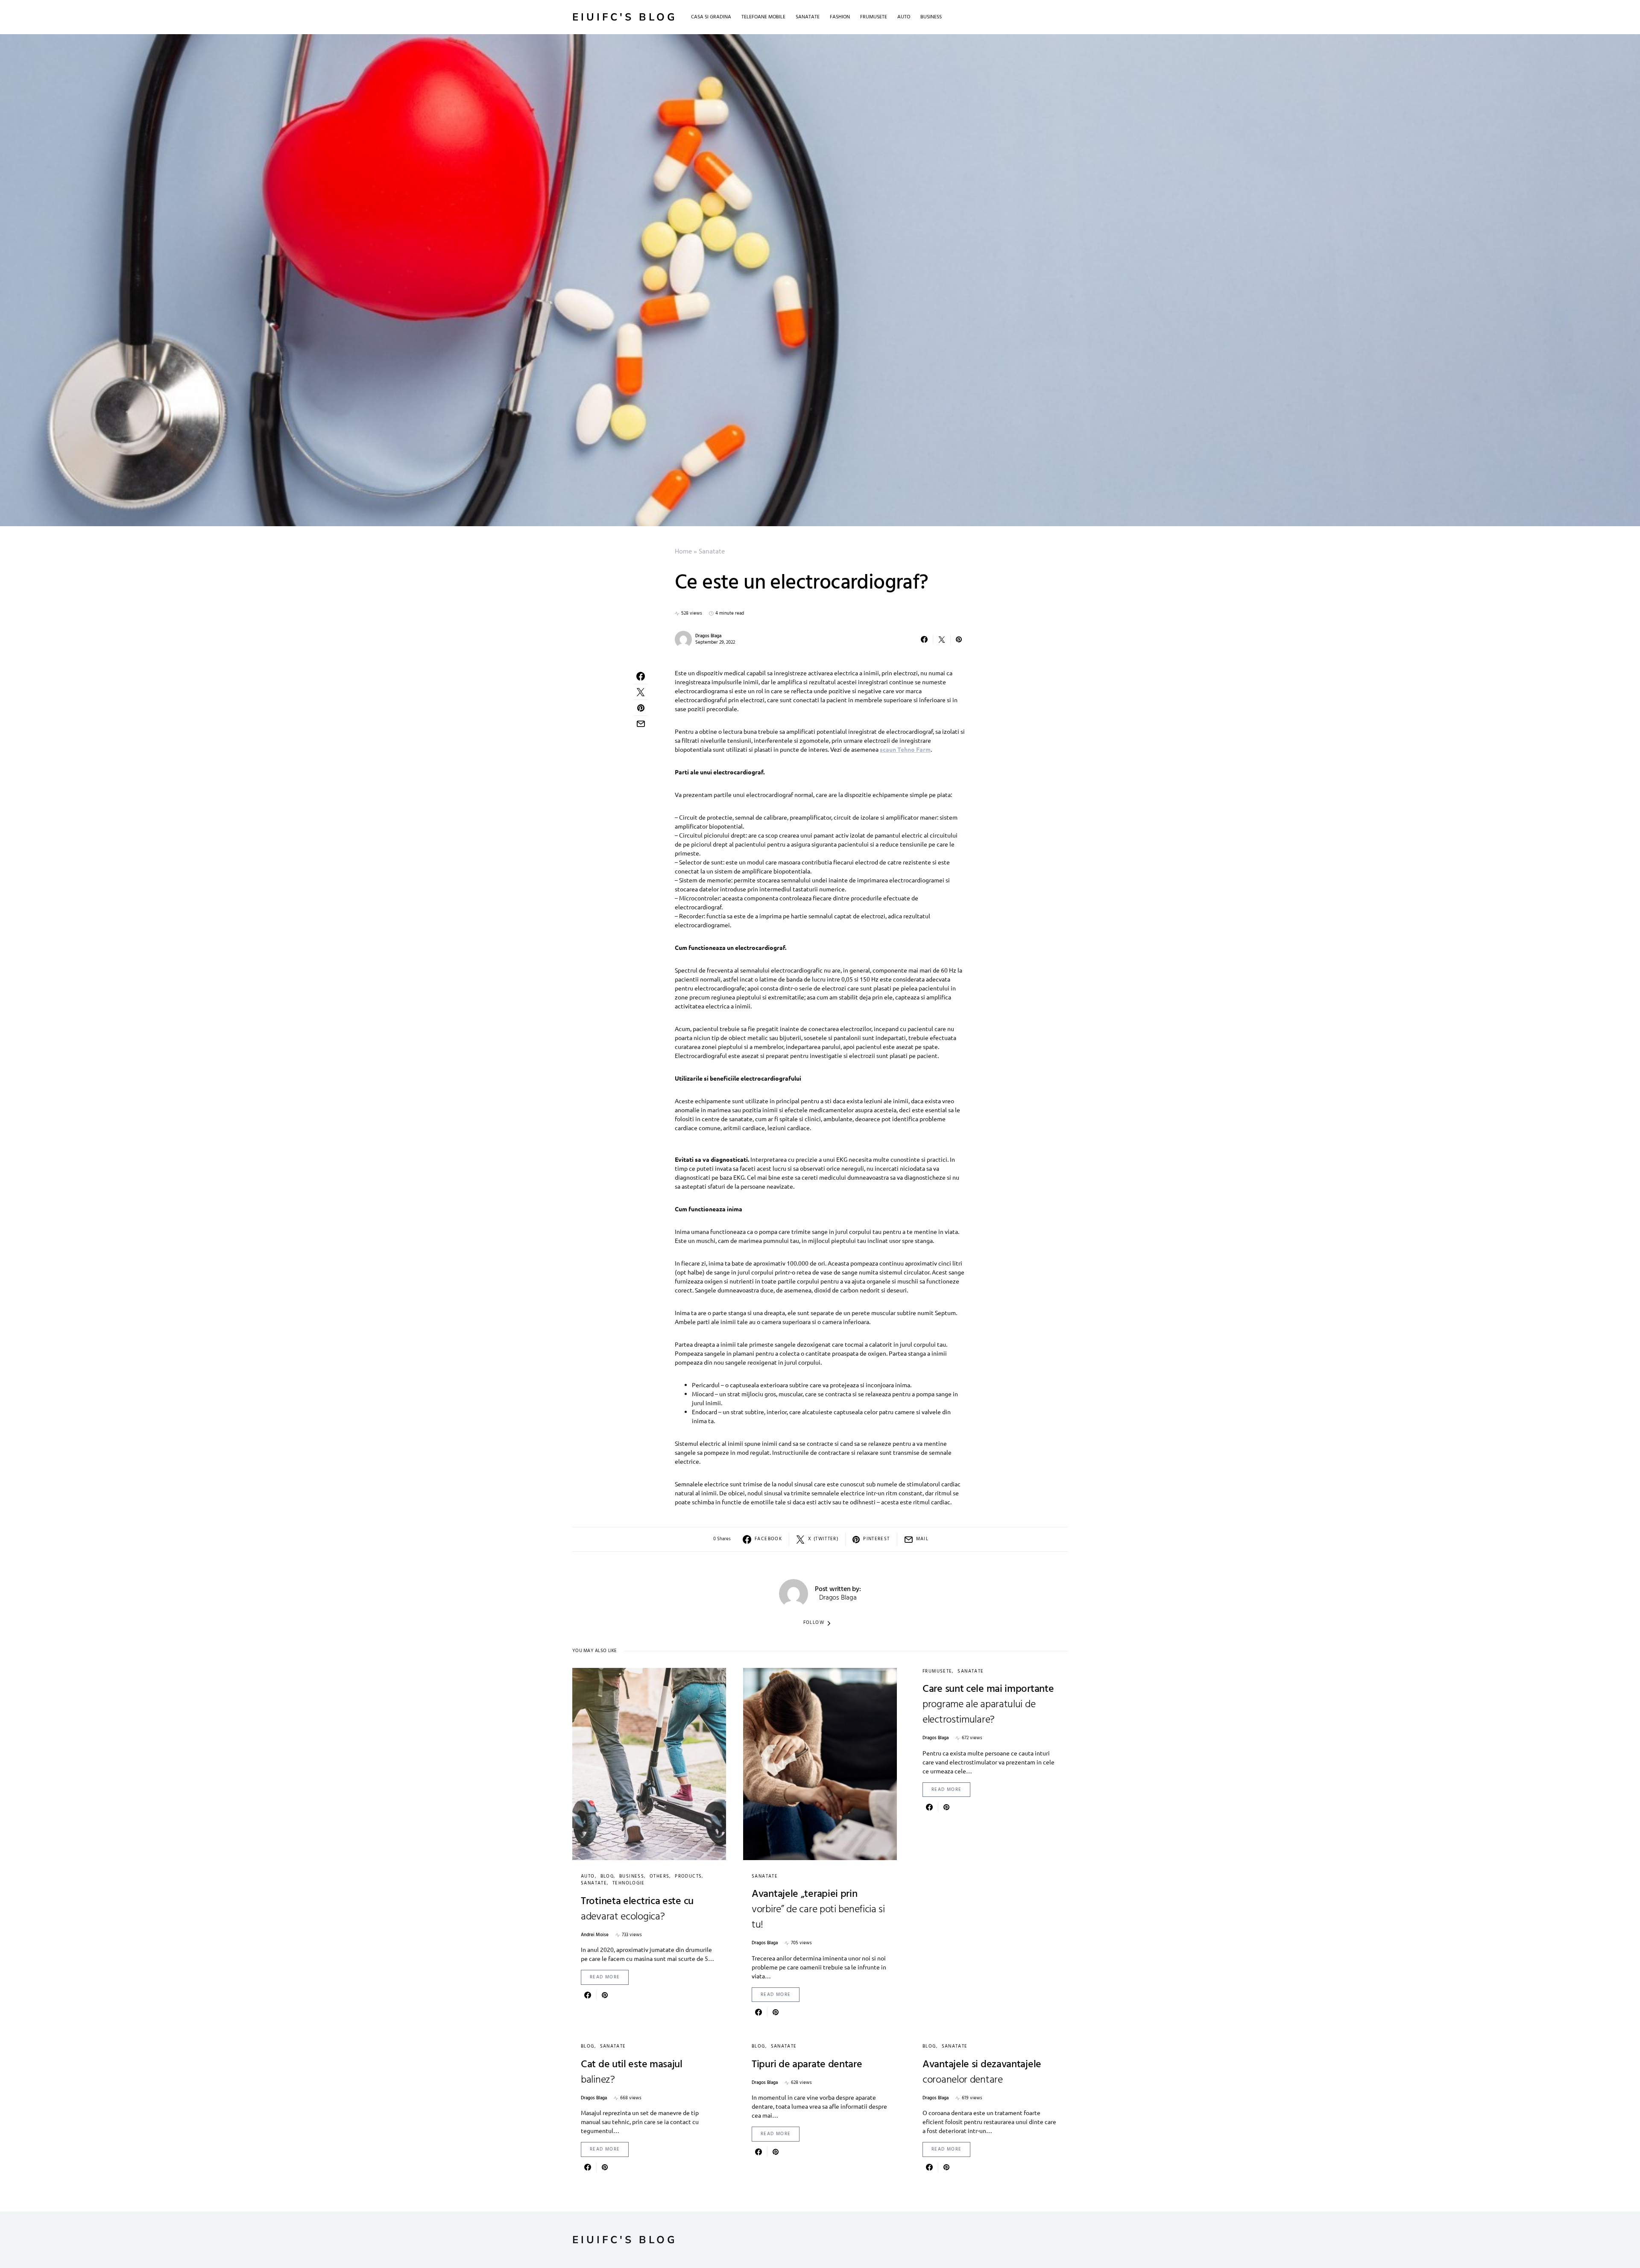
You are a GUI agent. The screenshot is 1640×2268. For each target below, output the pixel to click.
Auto (588, 1876)
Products (688, 1876)
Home (683, 552)
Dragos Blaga (708, 636)
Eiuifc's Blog (625, 17)
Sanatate (712, 552)
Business (632, 1876)
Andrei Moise (595, 1935)
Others (659, 1876)
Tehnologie (629, 1883)
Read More (605, 1977)
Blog (607, 1876)
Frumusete (937, 1671)
